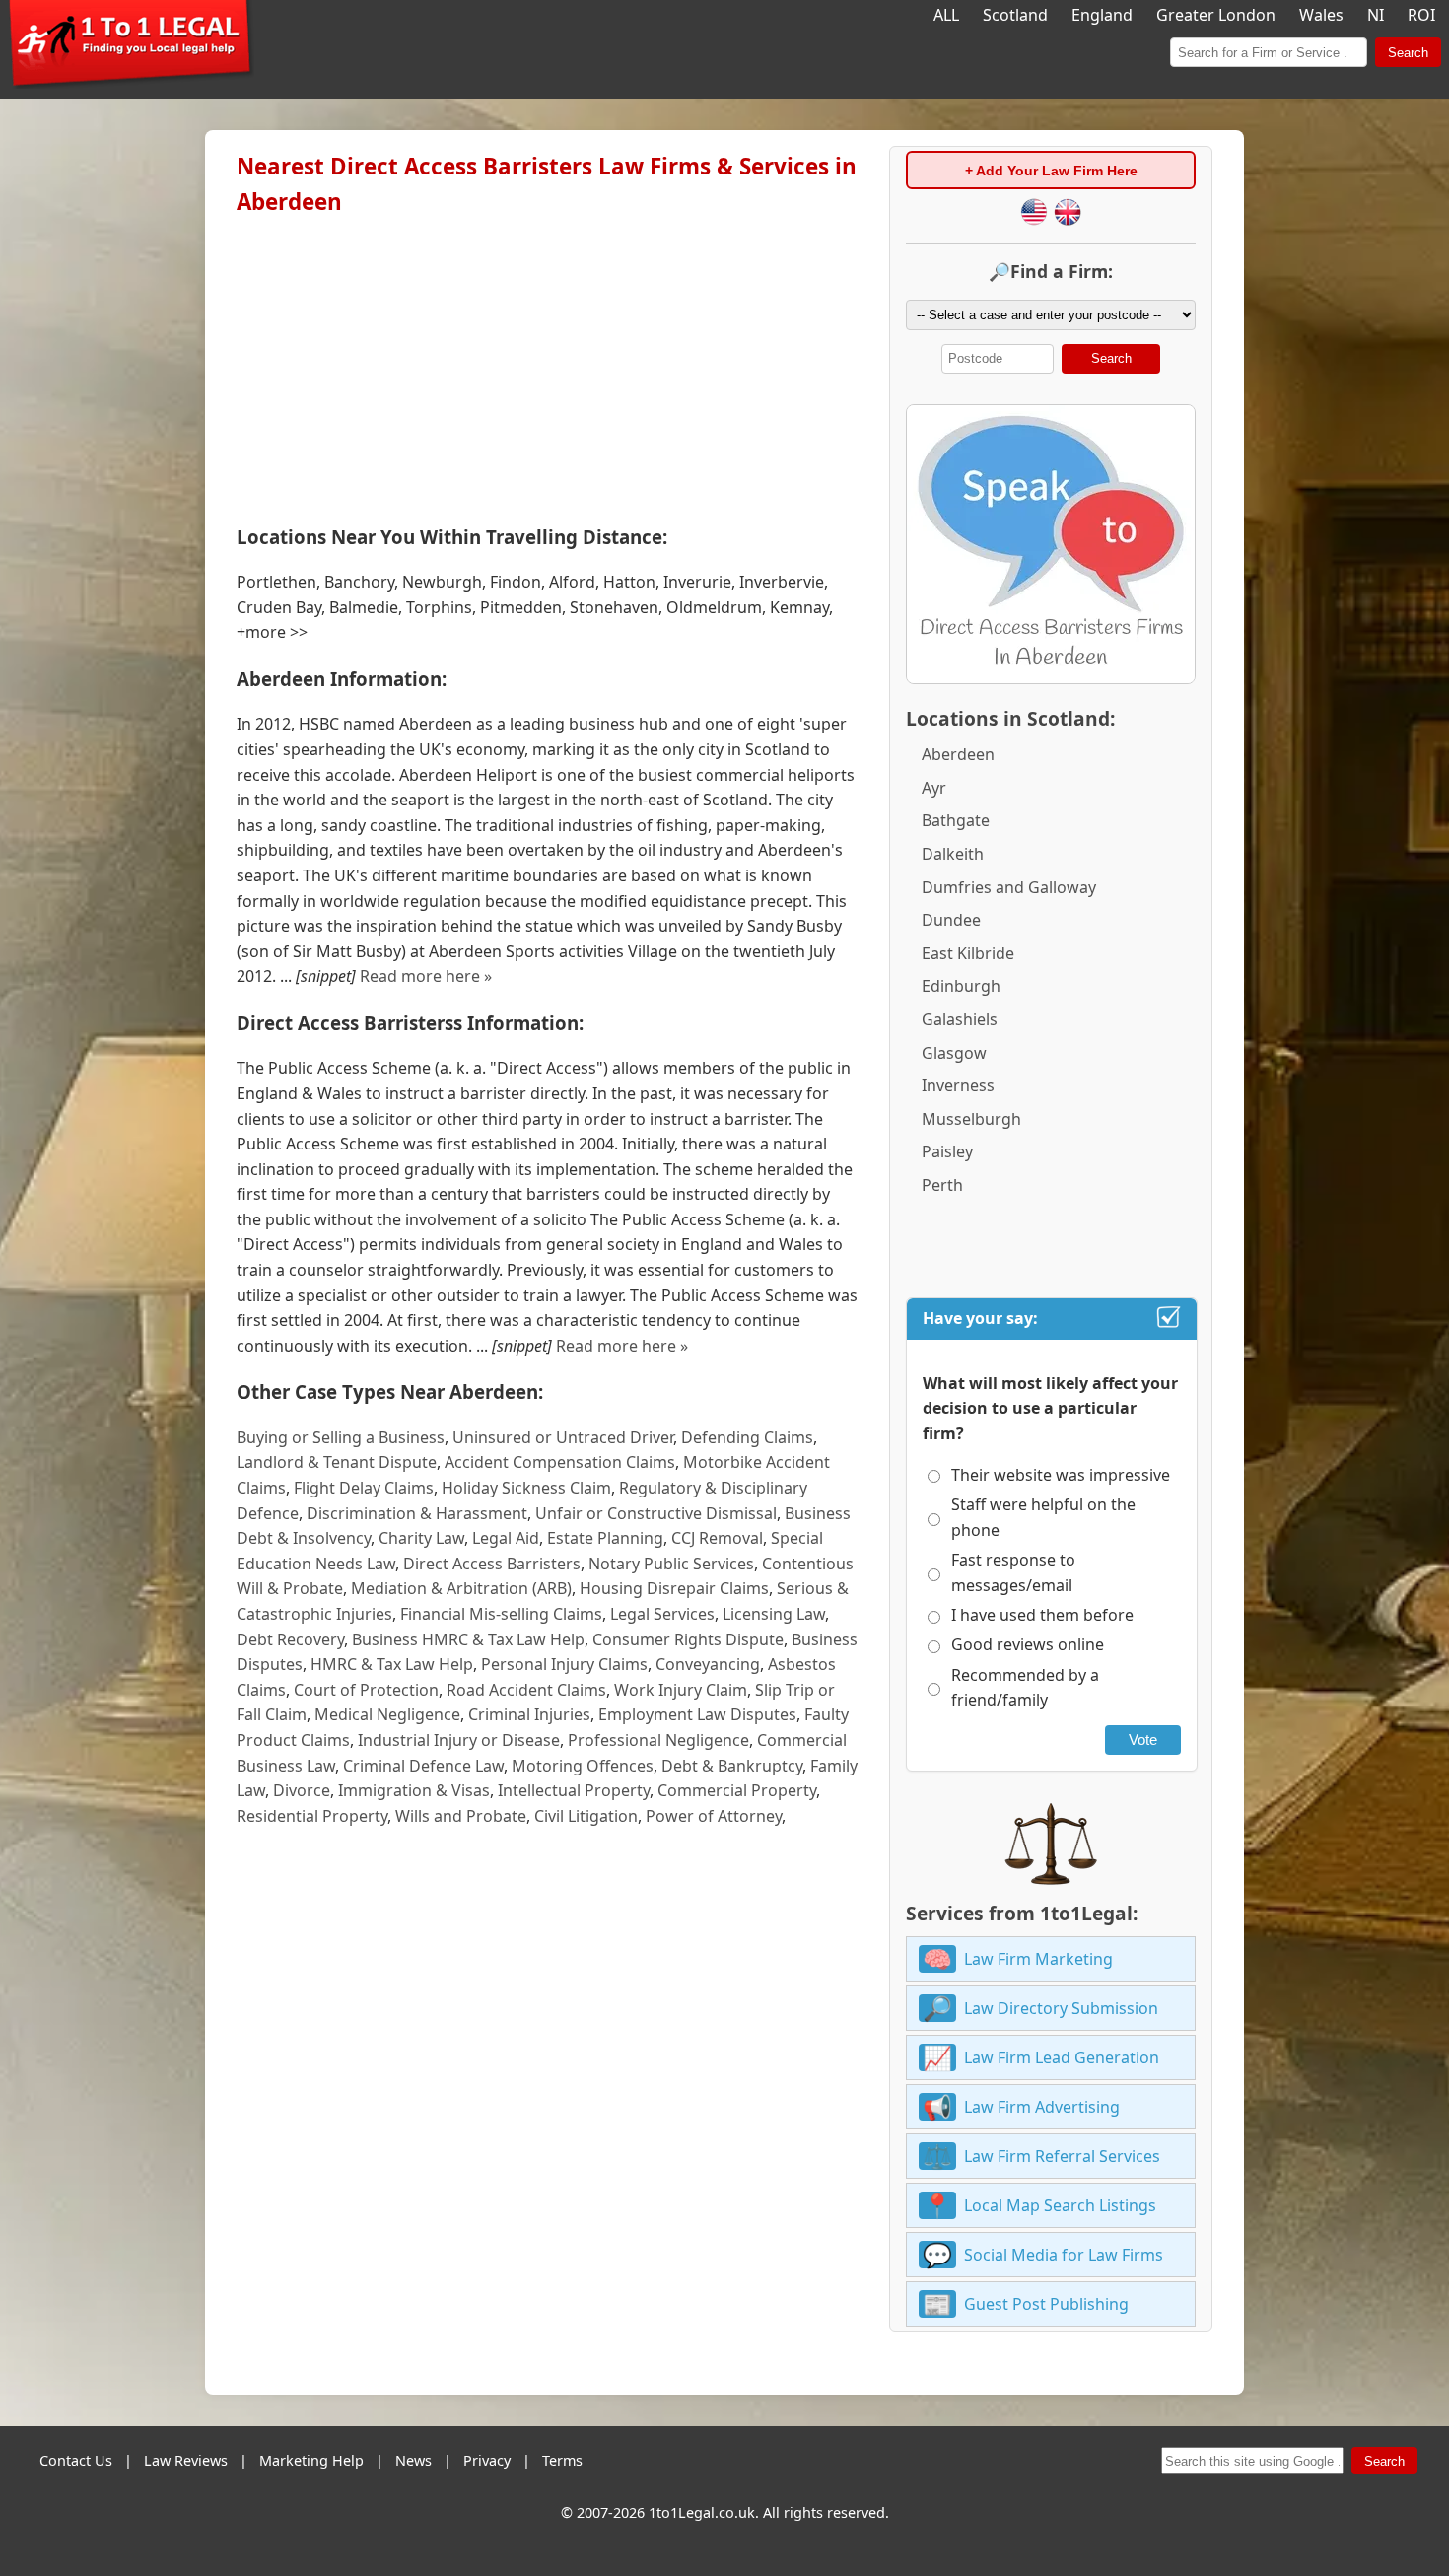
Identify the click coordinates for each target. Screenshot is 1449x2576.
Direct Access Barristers (492, 1564)
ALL (946, 15)
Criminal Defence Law (423, 1766)
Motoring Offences (583, 1766)
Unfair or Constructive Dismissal (656, 1513)
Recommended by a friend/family (1025, 1688)
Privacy (487, 2460)
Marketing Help (311, 2460)
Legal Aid (506, 1538)
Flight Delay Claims (364, 1488)
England (1102, 15)
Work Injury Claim (681, 1690)
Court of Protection (366, 1690)
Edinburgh (961, 986)
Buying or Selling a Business (341, 1437)
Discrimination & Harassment (417, 1513)
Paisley (947, 1151)
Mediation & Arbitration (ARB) (461, 1588)
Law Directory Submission (1061, 2008)
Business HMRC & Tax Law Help (468, 1639)
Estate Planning (605, 1538)
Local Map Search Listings (1060, 2205)
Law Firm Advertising (1042, 2107)
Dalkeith (953, 854)
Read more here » (426, 976)
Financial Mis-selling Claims (501, 1614)
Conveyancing (708, 1664)
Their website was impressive (1061, 1475)
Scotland (1015, 15)
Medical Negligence (387, 1714)
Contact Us (76, 2460)
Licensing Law (774, 1614)
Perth (942, 1185)
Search (1408, 53)
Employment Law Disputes (697, 1714)
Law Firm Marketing (1038, 1959)
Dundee (951, 920)
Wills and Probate (461, 1816)
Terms (562, 2460)
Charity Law (421, 1538)
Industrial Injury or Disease (459, 1740)
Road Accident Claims (526, 1690)
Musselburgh (971, 1119)
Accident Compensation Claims (560, 1462)
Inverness (958, 1085)
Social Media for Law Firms (1064, 2255)
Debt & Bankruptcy (732, 1766)
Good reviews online (1028, 1644)
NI (1376, 15)
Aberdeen (958, 754)
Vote (1143, 1740)
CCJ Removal (717, 1538)
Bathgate (956, 820)
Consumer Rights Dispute (688, 1639)
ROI (1421, 15)
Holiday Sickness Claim (526, 1488)
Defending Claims (747, 1437)
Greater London (1216, 15)
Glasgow (954, 1053)
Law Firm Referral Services (1062, 2156)
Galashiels (960, 1019)
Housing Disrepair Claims (674, 1588)
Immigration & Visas (414, 1790)
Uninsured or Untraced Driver (563, 1437)
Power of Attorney (714, 1816)
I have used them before (1042, 1615)
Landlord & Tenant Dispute (337, 1462)
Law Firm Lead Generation (1062, 2057)
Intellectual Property (574, 1790)
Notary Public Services (671, 1564)
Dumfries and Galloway (1009, 887)
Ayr (934, 788)
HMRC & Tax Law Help (392, 1664)
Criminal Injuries (529, 1714)
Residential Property (312, 1816)
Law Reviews (186, 2460)
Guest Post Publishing (1046, 2304)
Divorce (302, 1790)
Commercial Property (737, 1790)
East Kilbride (968, 953)
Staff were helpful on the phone (1043, 1517)
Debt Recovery (290, 1639)
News (414, 2460)
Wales (1321, 15)
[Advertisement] (547, 366)
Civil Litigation (586, 1816)
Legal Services (662, 1614)
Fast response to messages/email (1013, 1572)
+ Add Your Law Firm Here (1051, 171)
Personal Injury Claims (564, 1664)
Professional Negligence (658, 1740)
